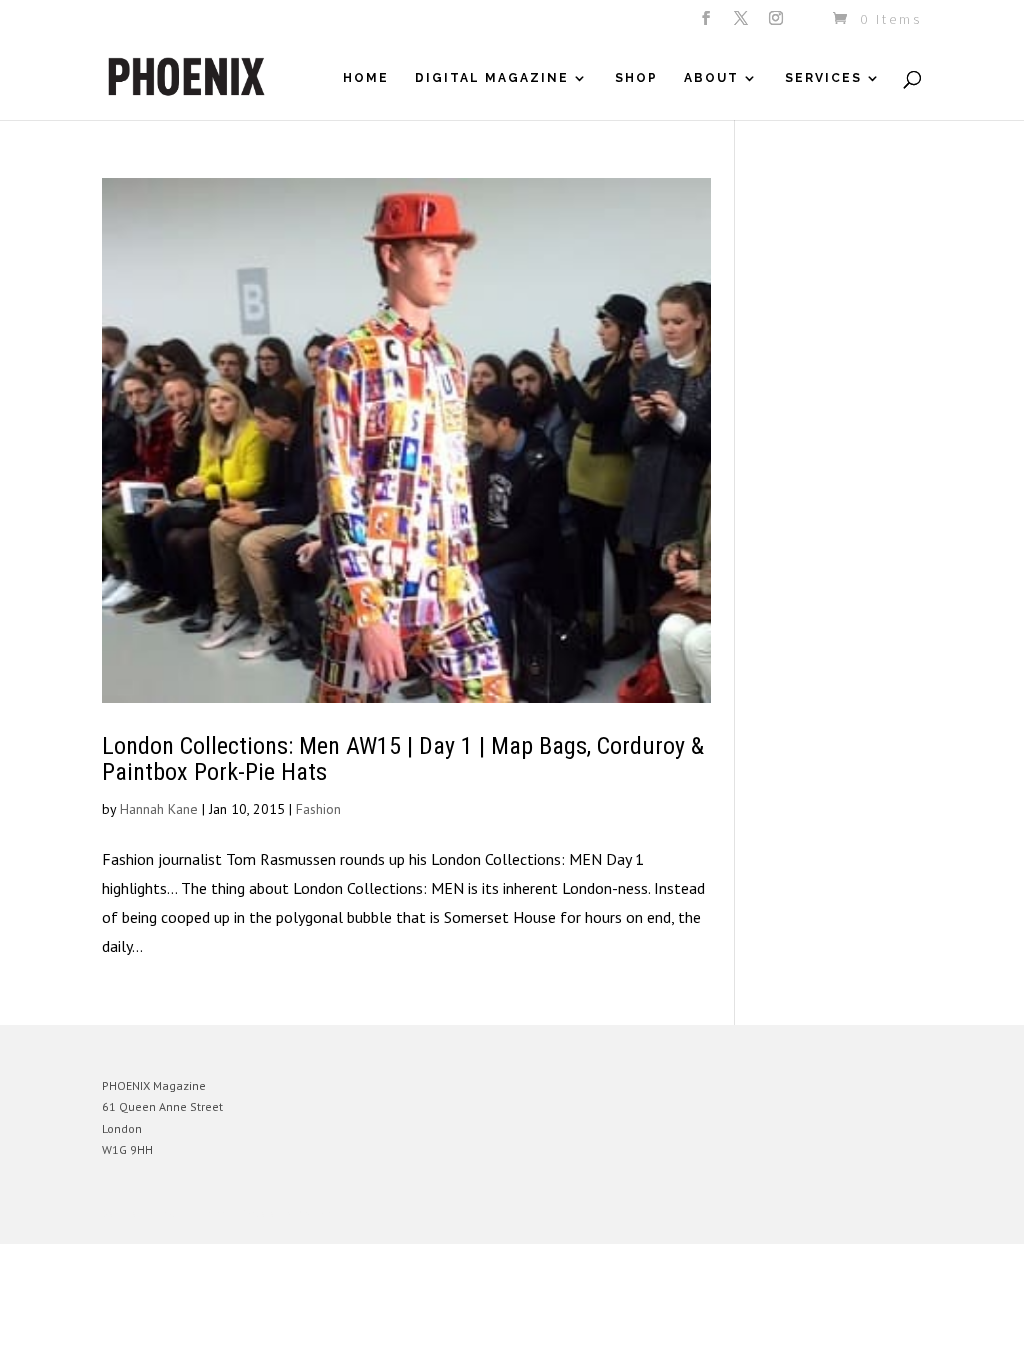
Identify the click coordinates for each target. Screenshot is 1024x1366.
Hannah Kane (159, 809)
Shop (636, 78)
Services (823, 78)
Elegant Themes (195, 1213)
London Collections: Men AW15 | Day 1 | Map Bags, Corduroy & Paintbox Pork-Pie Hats (403, 759)
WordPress (319, 1213)
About (711, 78)
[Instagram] (777, 24)
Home (366, 78)
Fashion (318, 809)
